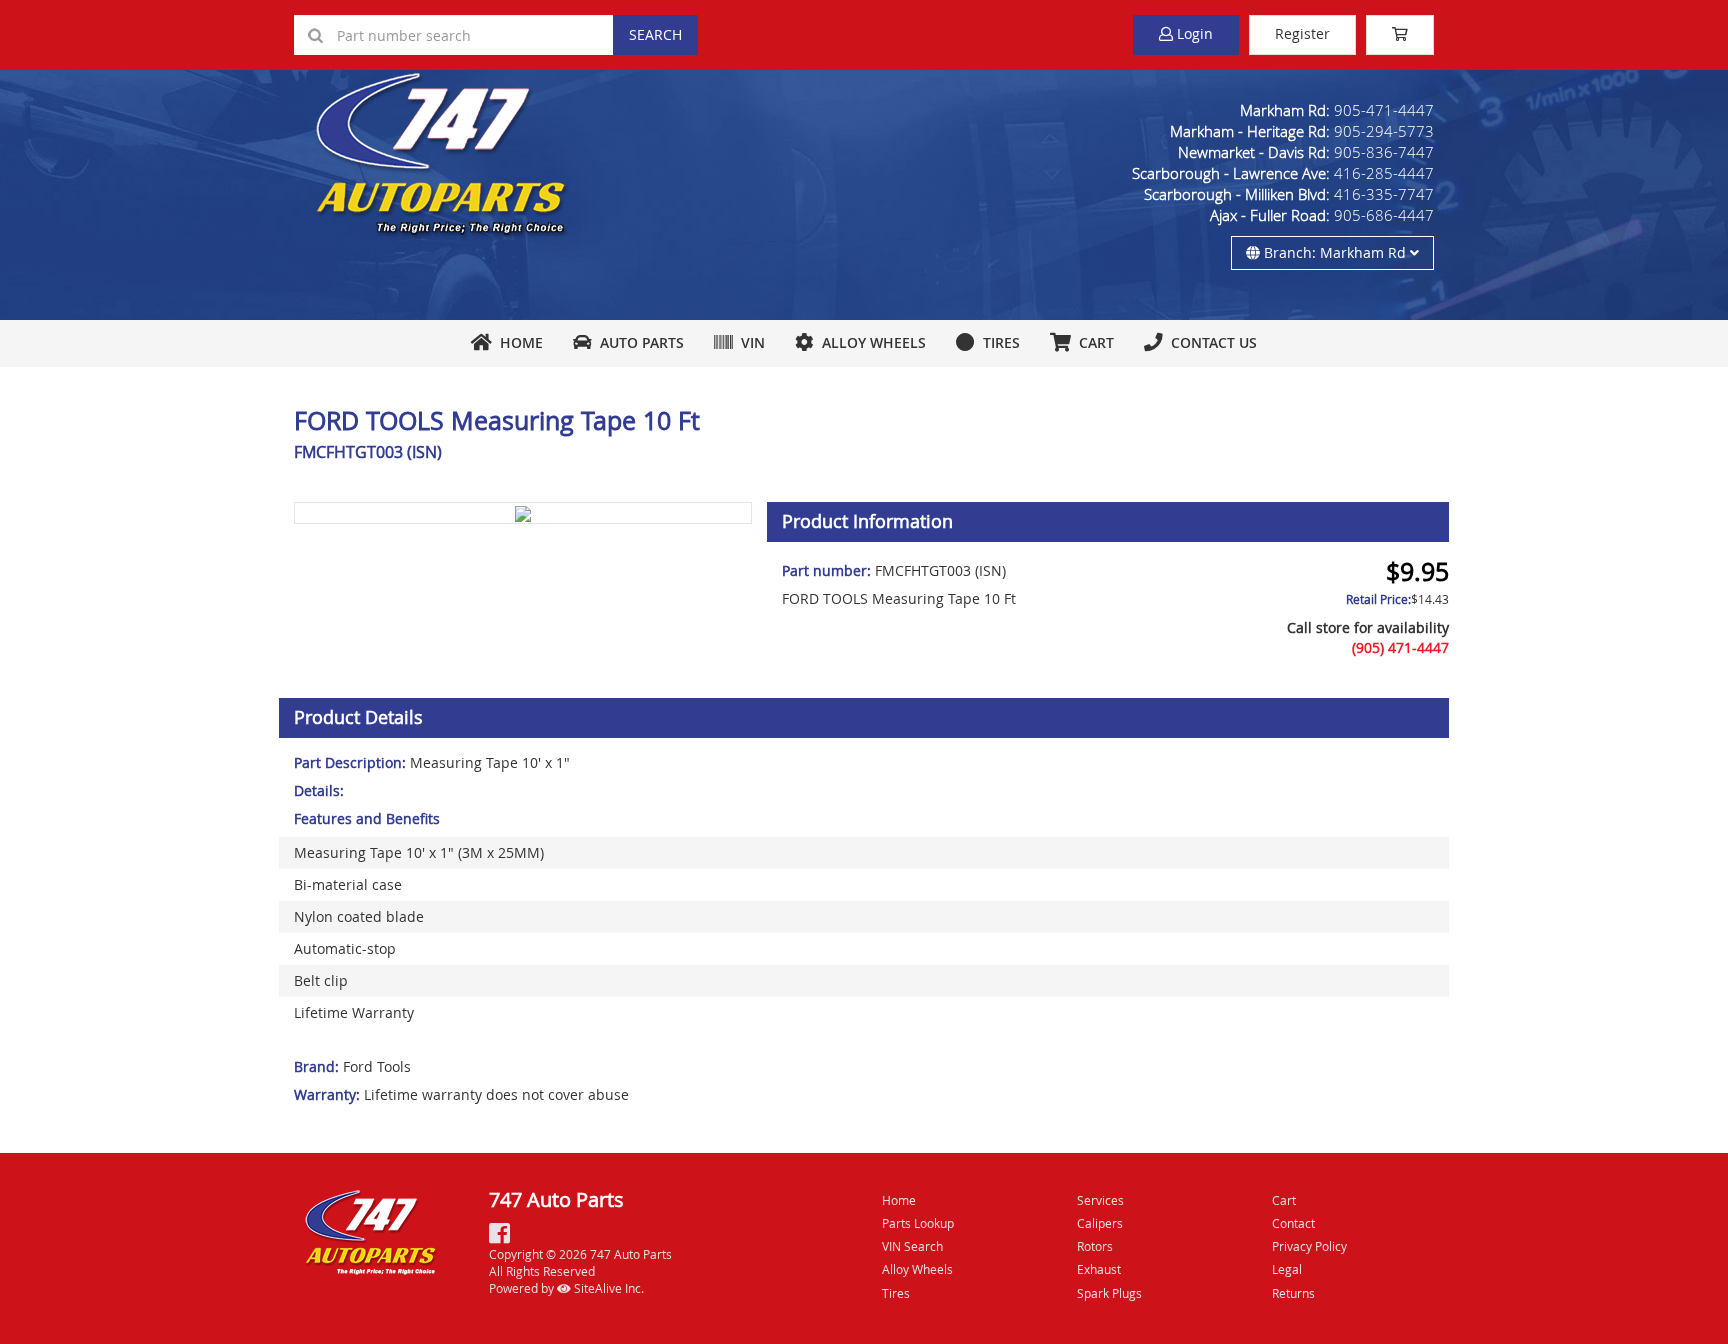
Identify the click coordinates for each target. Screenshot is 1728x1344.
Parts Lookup (918, 1223)
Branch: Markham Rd (1335, 252)
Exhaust (1099, 1269)
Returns (1293, 1293)
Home (517, 342)
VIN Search (912, 1246)
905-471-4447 (1384, 110)
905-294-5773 (1384, 131)
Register (1302, 33)
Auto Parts (638, 342)
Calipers (1100, 1223)
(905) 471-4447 (1400, 647)
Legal (1287, 1269)
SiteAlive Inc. (607, 1288)
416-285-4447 (1384, 173)
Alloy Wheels (870, 342)
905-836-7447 (1384, 152)
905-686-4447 (1384, 215)
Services (1100, 1200)
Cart (1284, 1200)
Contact (1293, 1223)
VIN (749, 342)
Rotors (1095, 1246)
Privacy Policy (1309, 1246)
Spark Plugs (1109, 1293)
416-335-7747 (1384, 194)
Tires (997, 342)
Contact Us (1210, 342)
